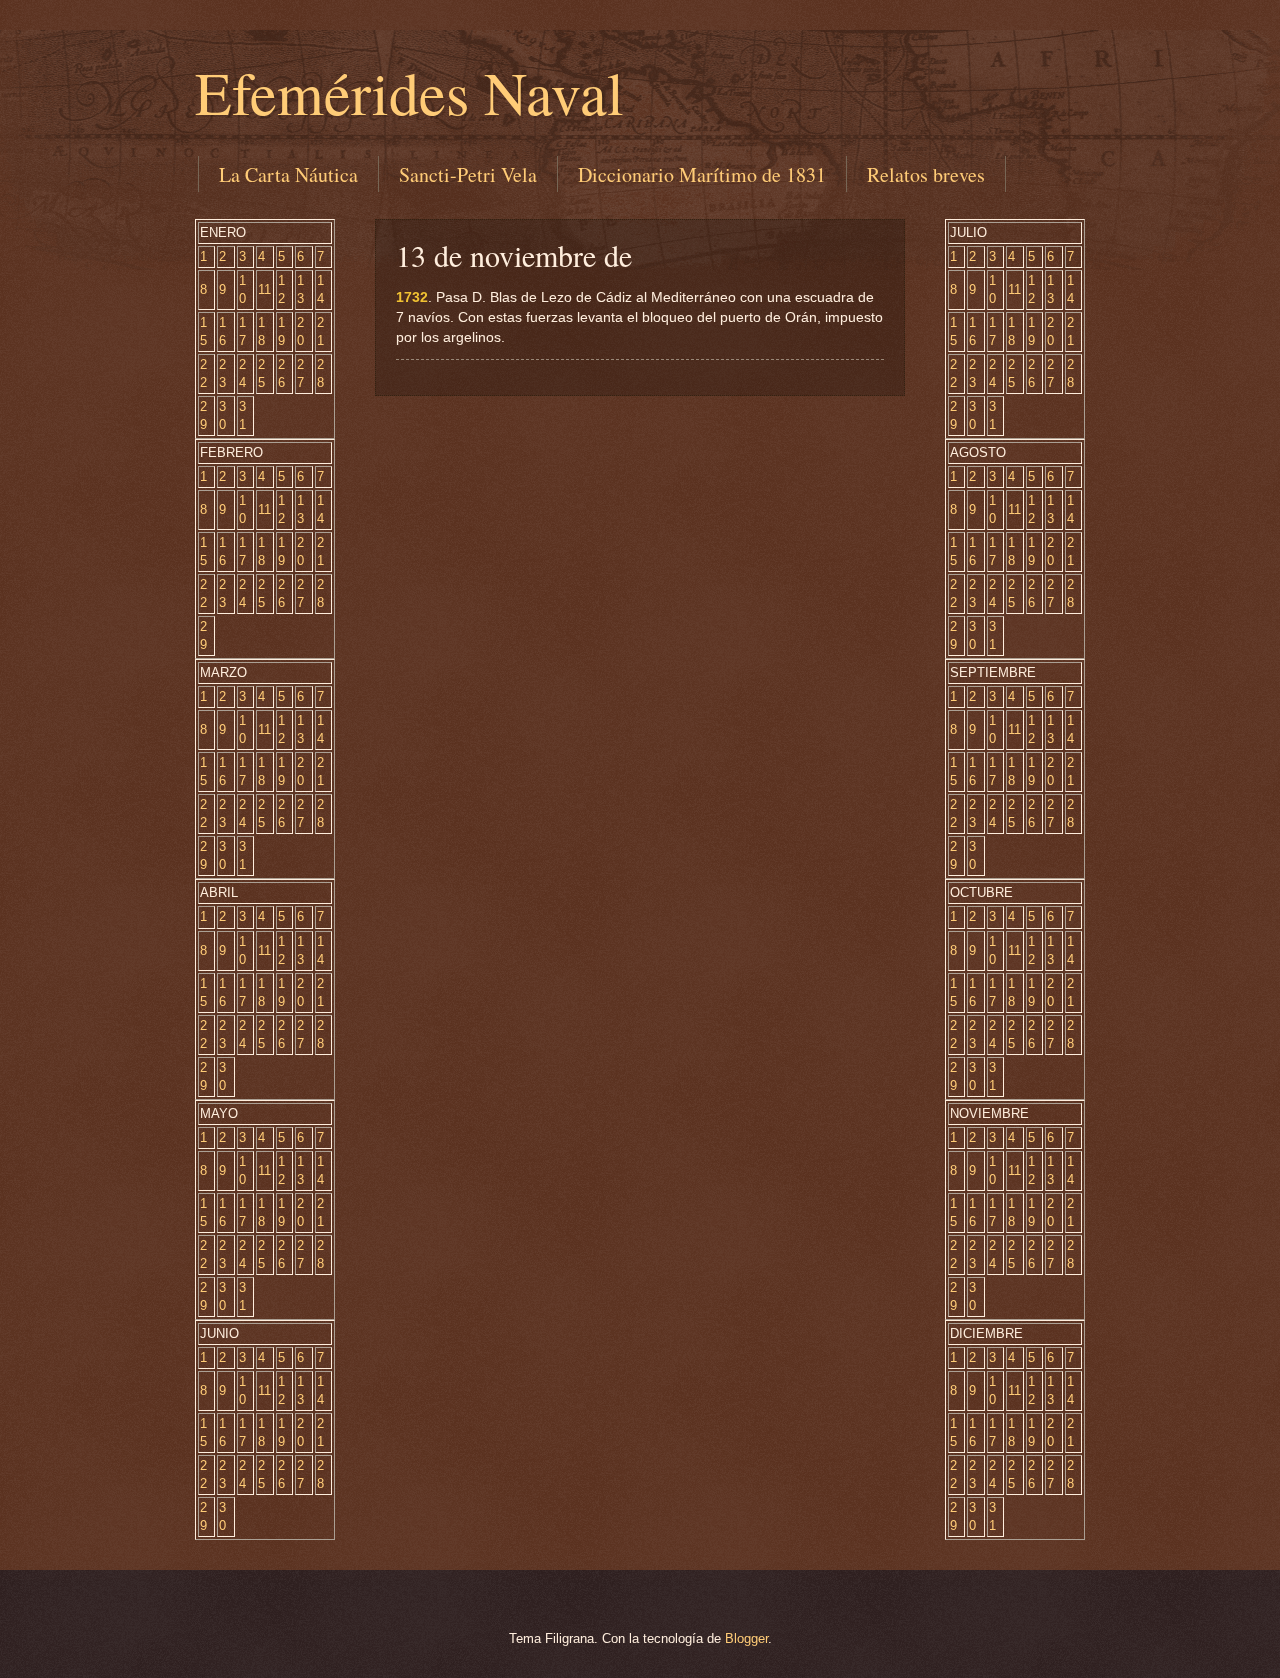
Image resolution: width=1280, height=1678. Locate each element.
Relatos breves (926, 174)
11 (264, 289)
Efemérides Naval (409, 92)
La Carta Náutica (288, 174)
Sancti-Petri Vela (468, 174)
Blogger (746, 1638)
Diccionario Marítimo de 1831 (702, 174)
